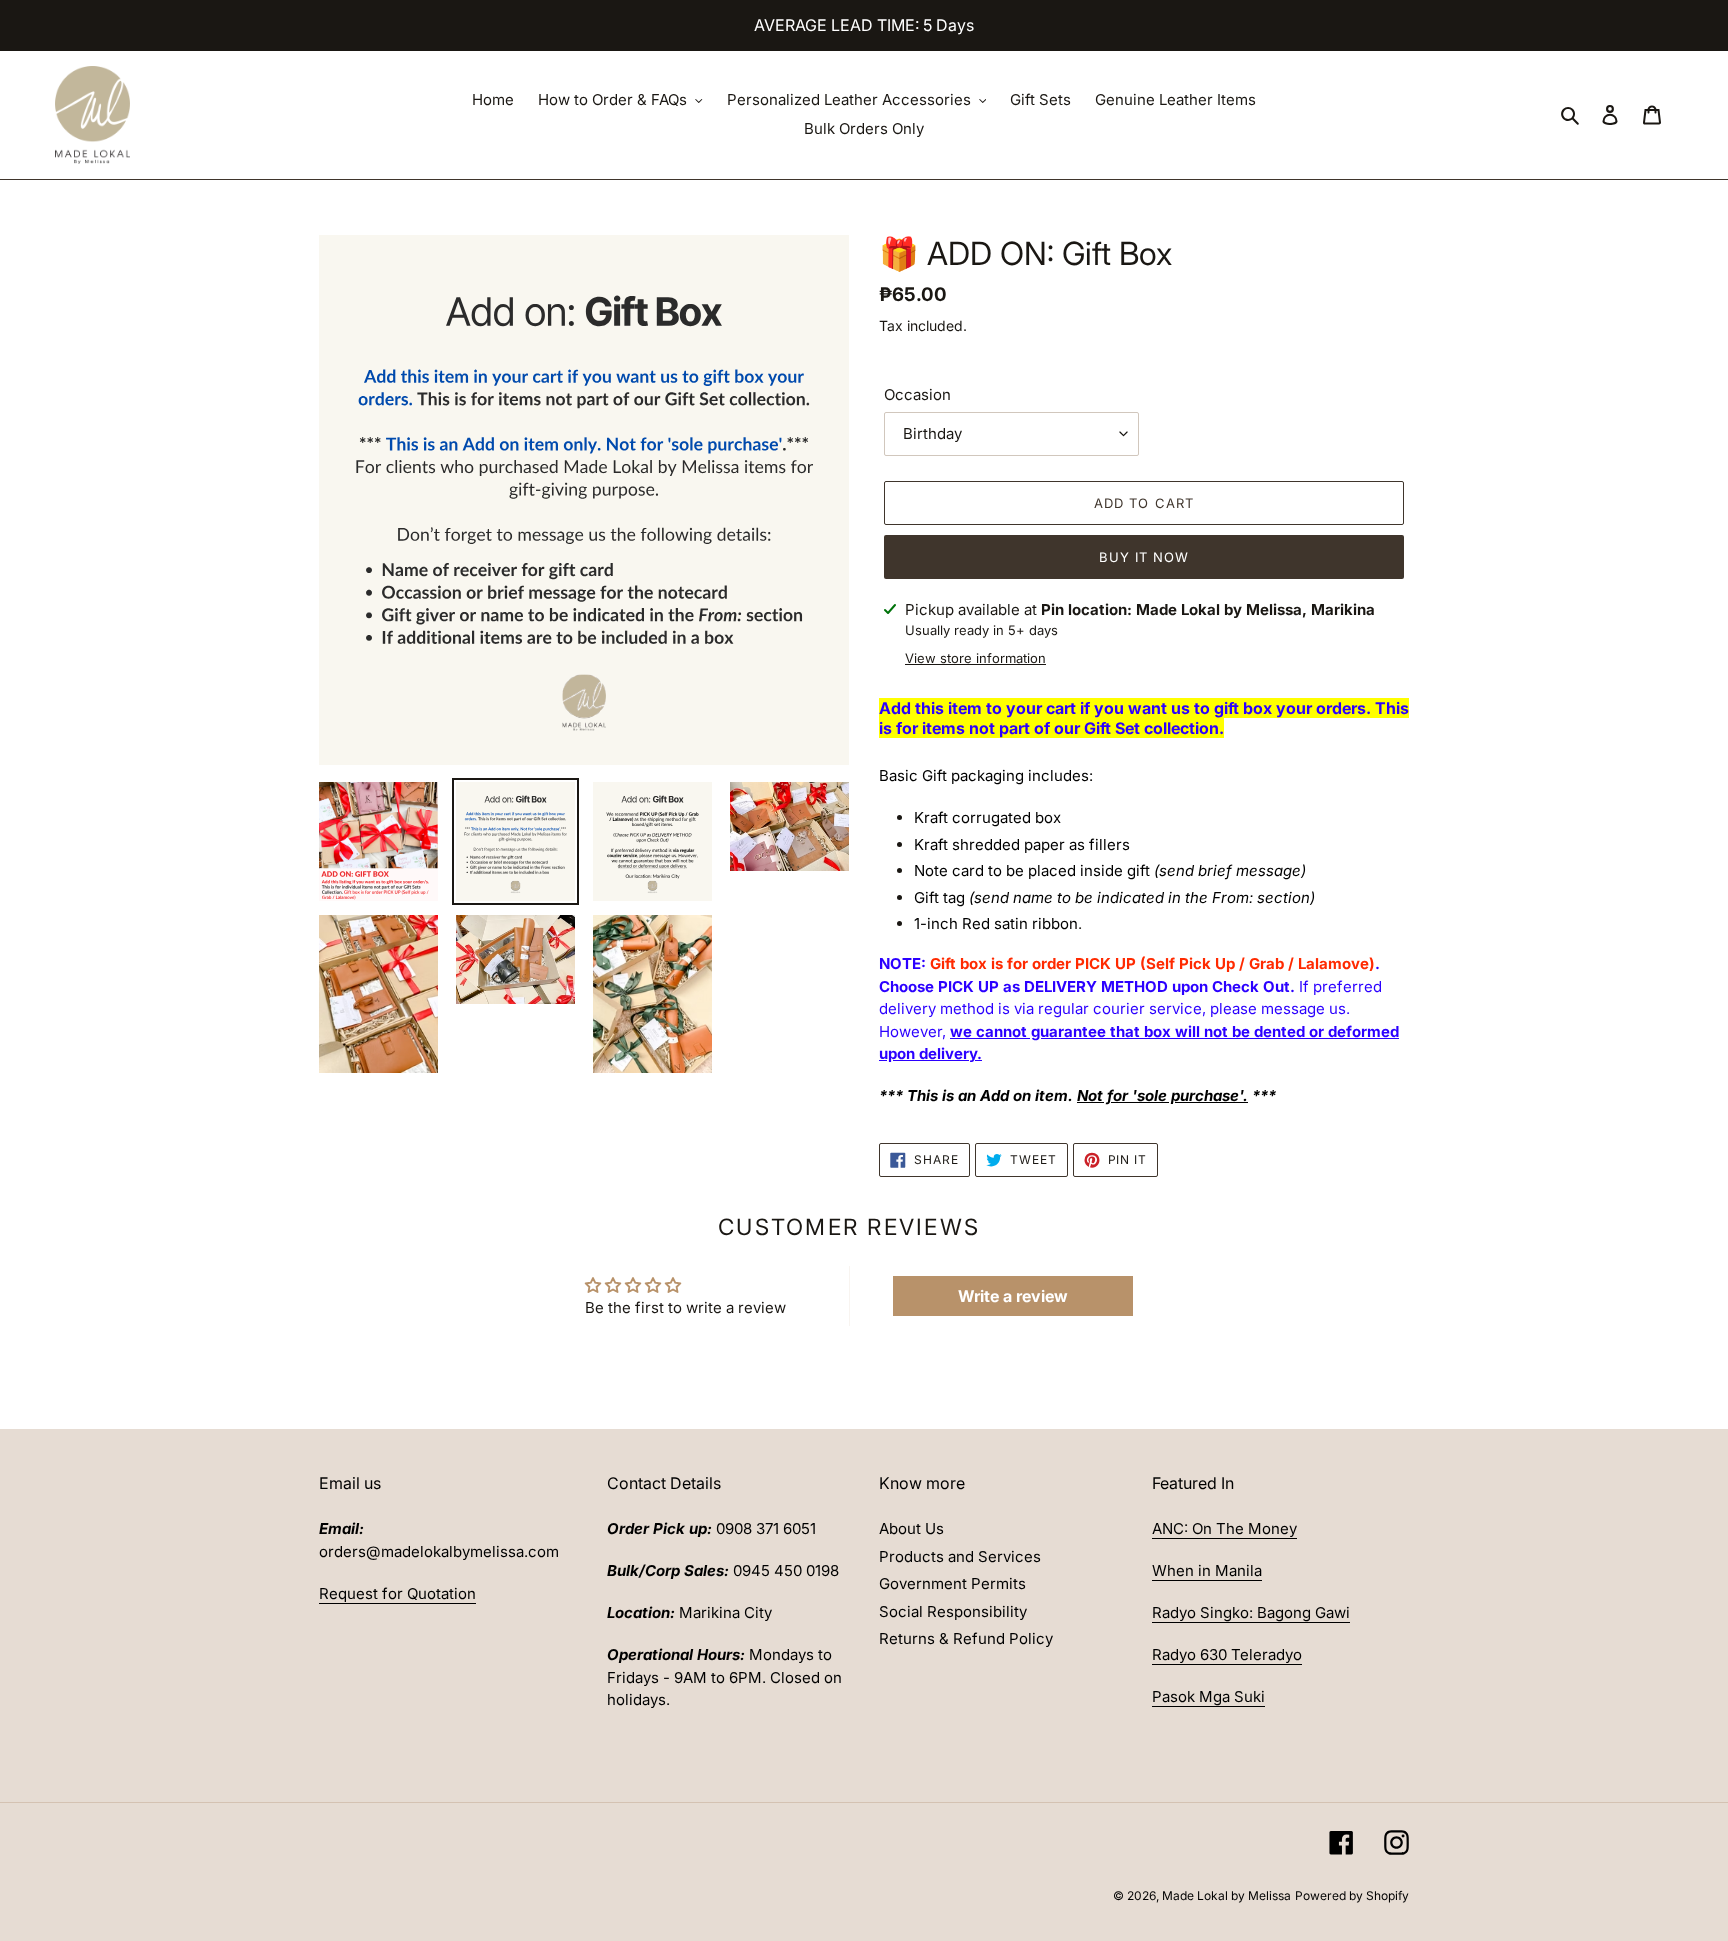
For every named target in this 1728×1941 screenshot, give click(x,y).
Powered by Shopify (1352, 1895)
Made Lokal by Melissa (1226, 1895)
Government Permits (952, 1583)
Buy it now (1144, 557)
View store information (975, 658)
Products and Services (960, 1556)
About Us (911, 1528)
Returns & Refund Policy (966, 1638)
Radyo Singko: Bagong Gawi (1251, 1612)
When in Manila (1207, 1570)
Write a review (1013, 1296)
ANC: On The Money (1224, 1528)
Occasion (917, 394)
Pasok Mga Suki (1208, 1696)
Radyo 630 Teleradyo (1227, 1654)
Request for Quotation (397, 1593)
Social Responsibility (953, 1611)
